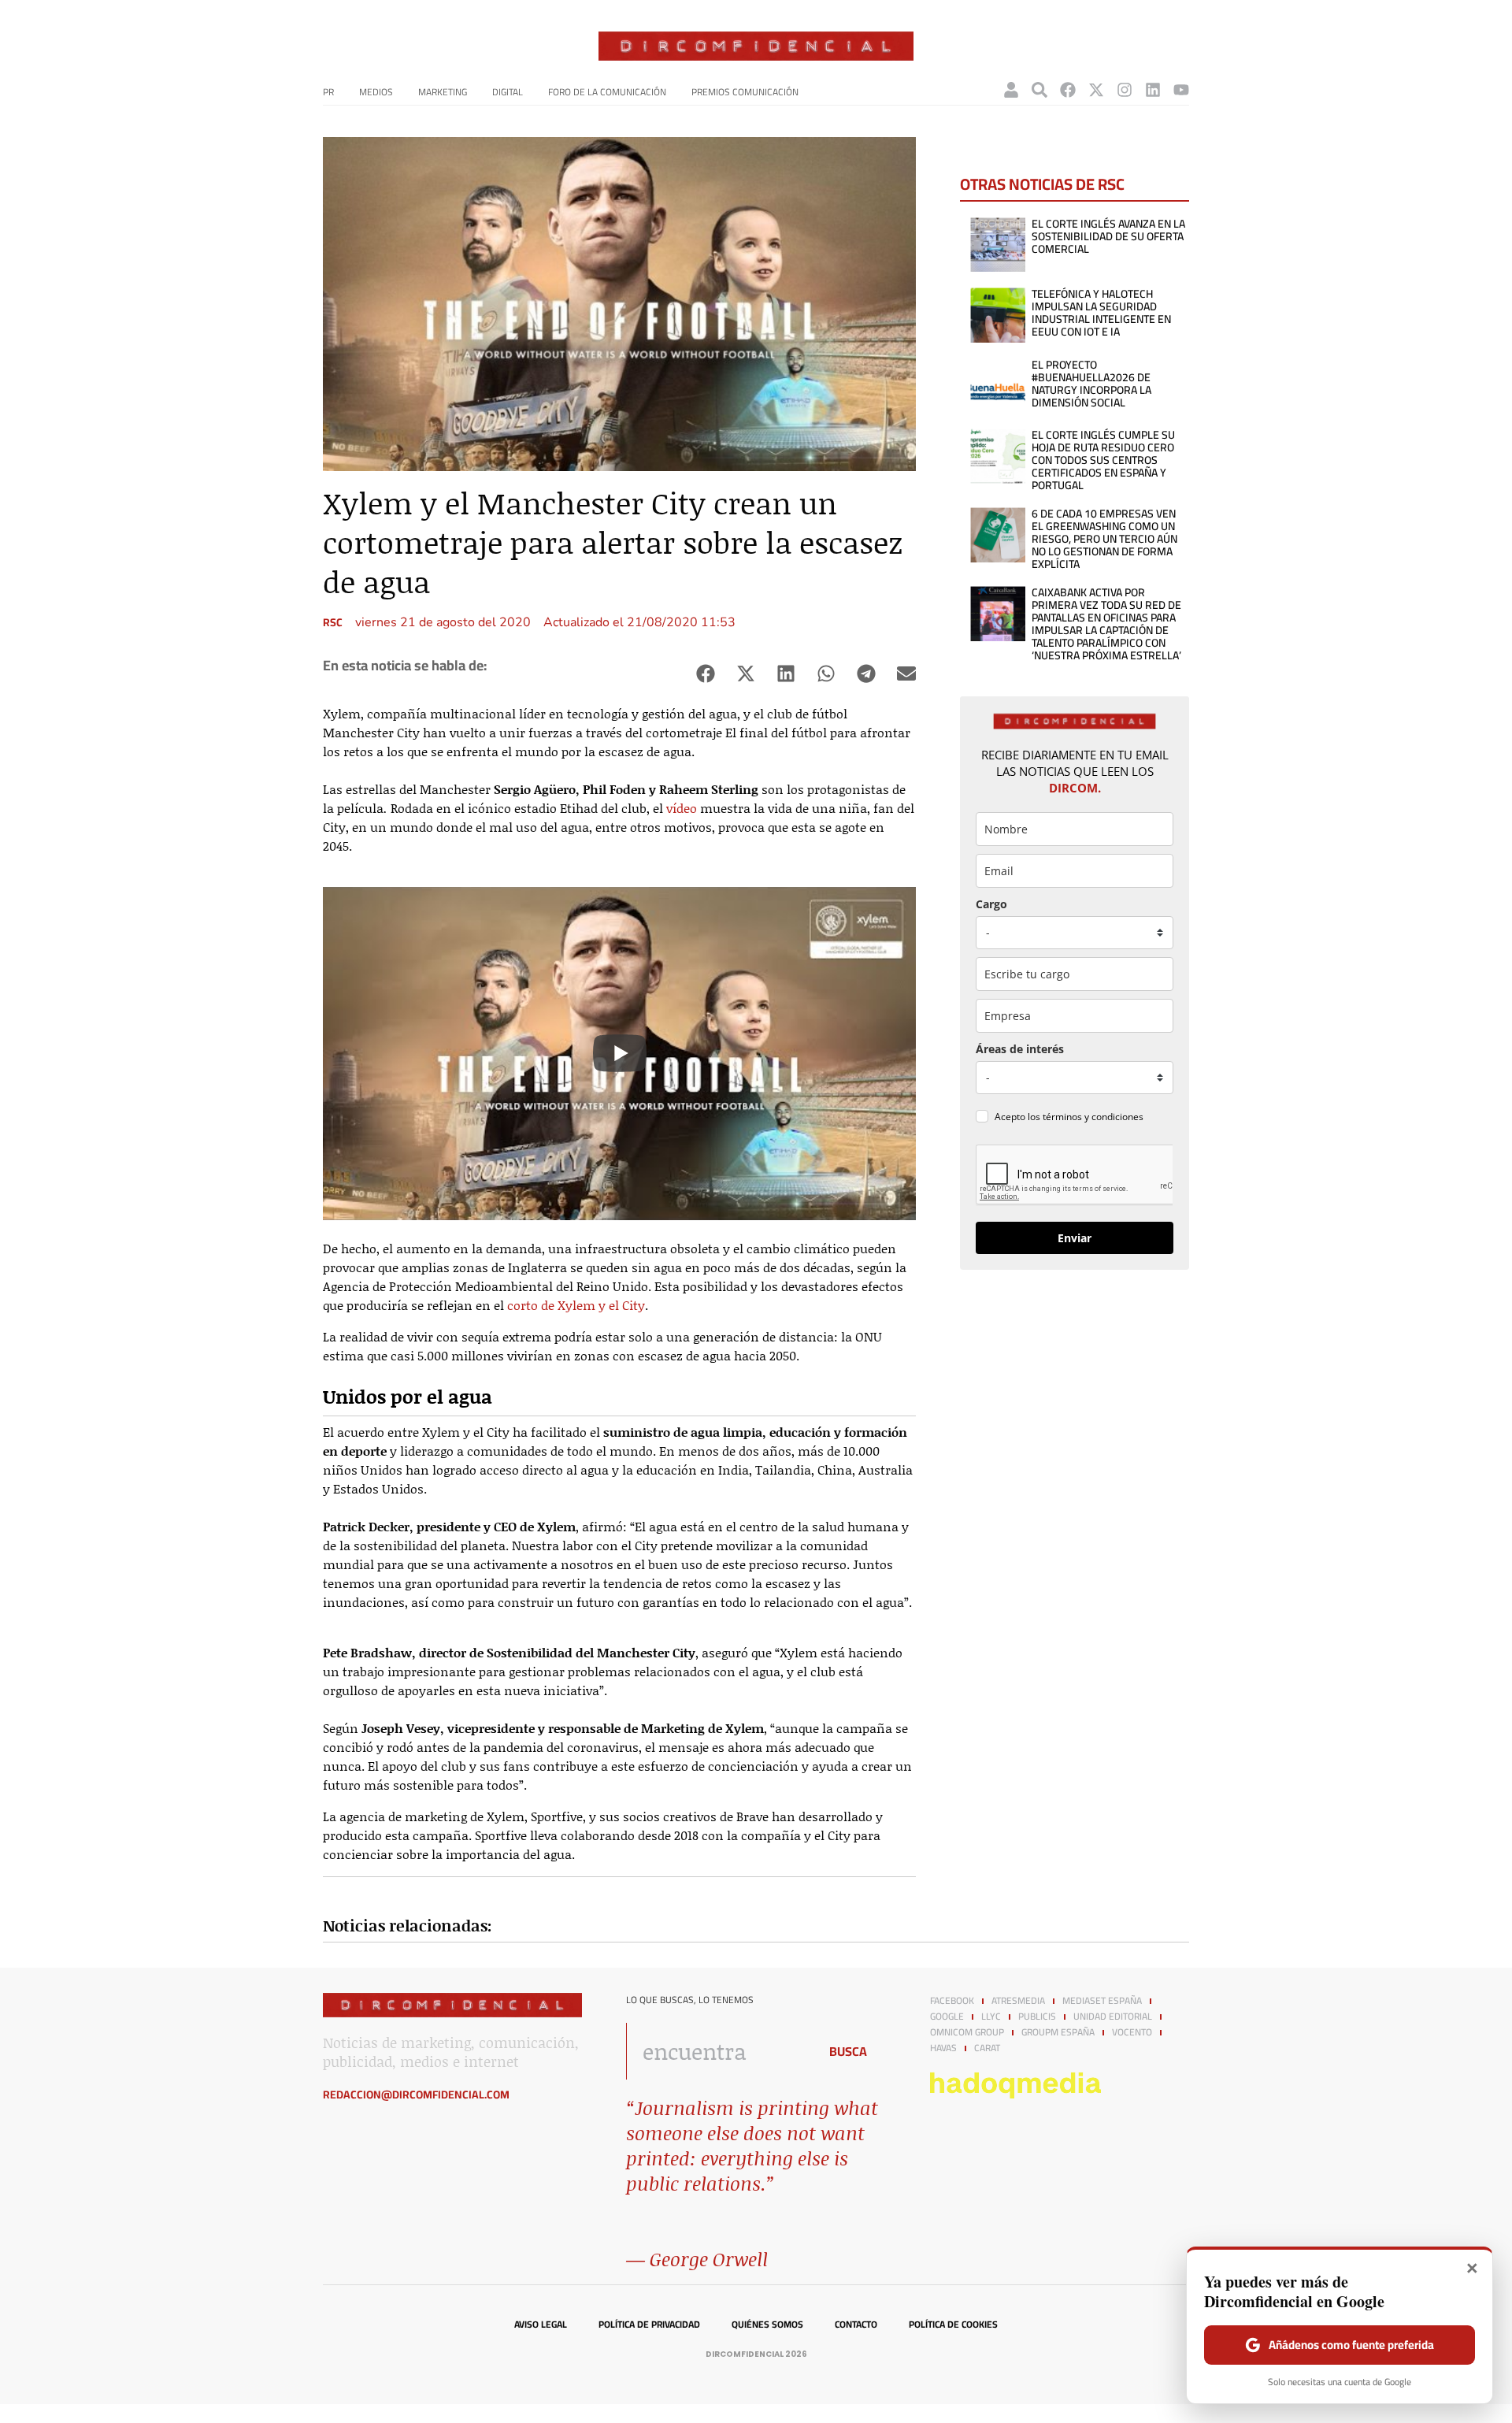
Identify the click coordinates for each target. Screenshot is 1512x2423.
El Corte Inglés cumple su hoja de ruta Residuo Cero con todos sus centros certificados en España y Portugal (1103, 460)
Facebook (952, 2001)
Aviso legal (541, 2325)
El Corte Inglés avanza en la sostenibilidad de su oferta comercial (1108, 236)
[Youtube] (1181, 90)
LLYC (991, 2017)
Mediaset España (1102, 2001)
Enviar (1075, 1238)
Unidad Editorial (1113, 2017)
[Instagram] (1125, 90)
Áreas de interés (1020, 1049)
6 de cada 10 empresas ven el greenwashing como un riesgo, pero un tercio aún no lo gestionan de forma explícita (1104, 539)
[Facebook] (1068, 90)
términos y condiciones (1093, 1117)
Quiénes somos (767, 2325)
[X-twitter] (1096, 90)
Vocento (1132, 2032)
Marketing (443, 92)
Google (947, 2017)
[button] (705, 674)
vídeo (683, 808)
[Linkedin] (1153, 90)
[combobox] (718, 2051)
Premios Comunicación (745, 92)
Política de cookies (953, 2325)
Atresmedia (1018, 2001)
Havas (943, 2048)
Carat (987, 2048)
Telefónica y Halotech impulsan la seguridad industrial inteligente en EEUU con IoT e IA (1101, 313)
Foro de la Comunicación (607, 92)
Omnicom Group (967, 2032)
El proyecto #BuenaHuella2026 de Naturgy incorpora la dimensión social (1091, 384)
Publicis (1037, 2017)
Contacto (856, 2325)
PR (328, 92)
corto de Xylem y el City (576, 1305)
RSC (333, 622)
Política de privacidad (649, 2325)
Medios (376, 92)
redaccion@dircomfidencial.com (416, 2095)
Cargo (991, 904)
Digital (508, 92)
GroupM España (1058, 2032)
